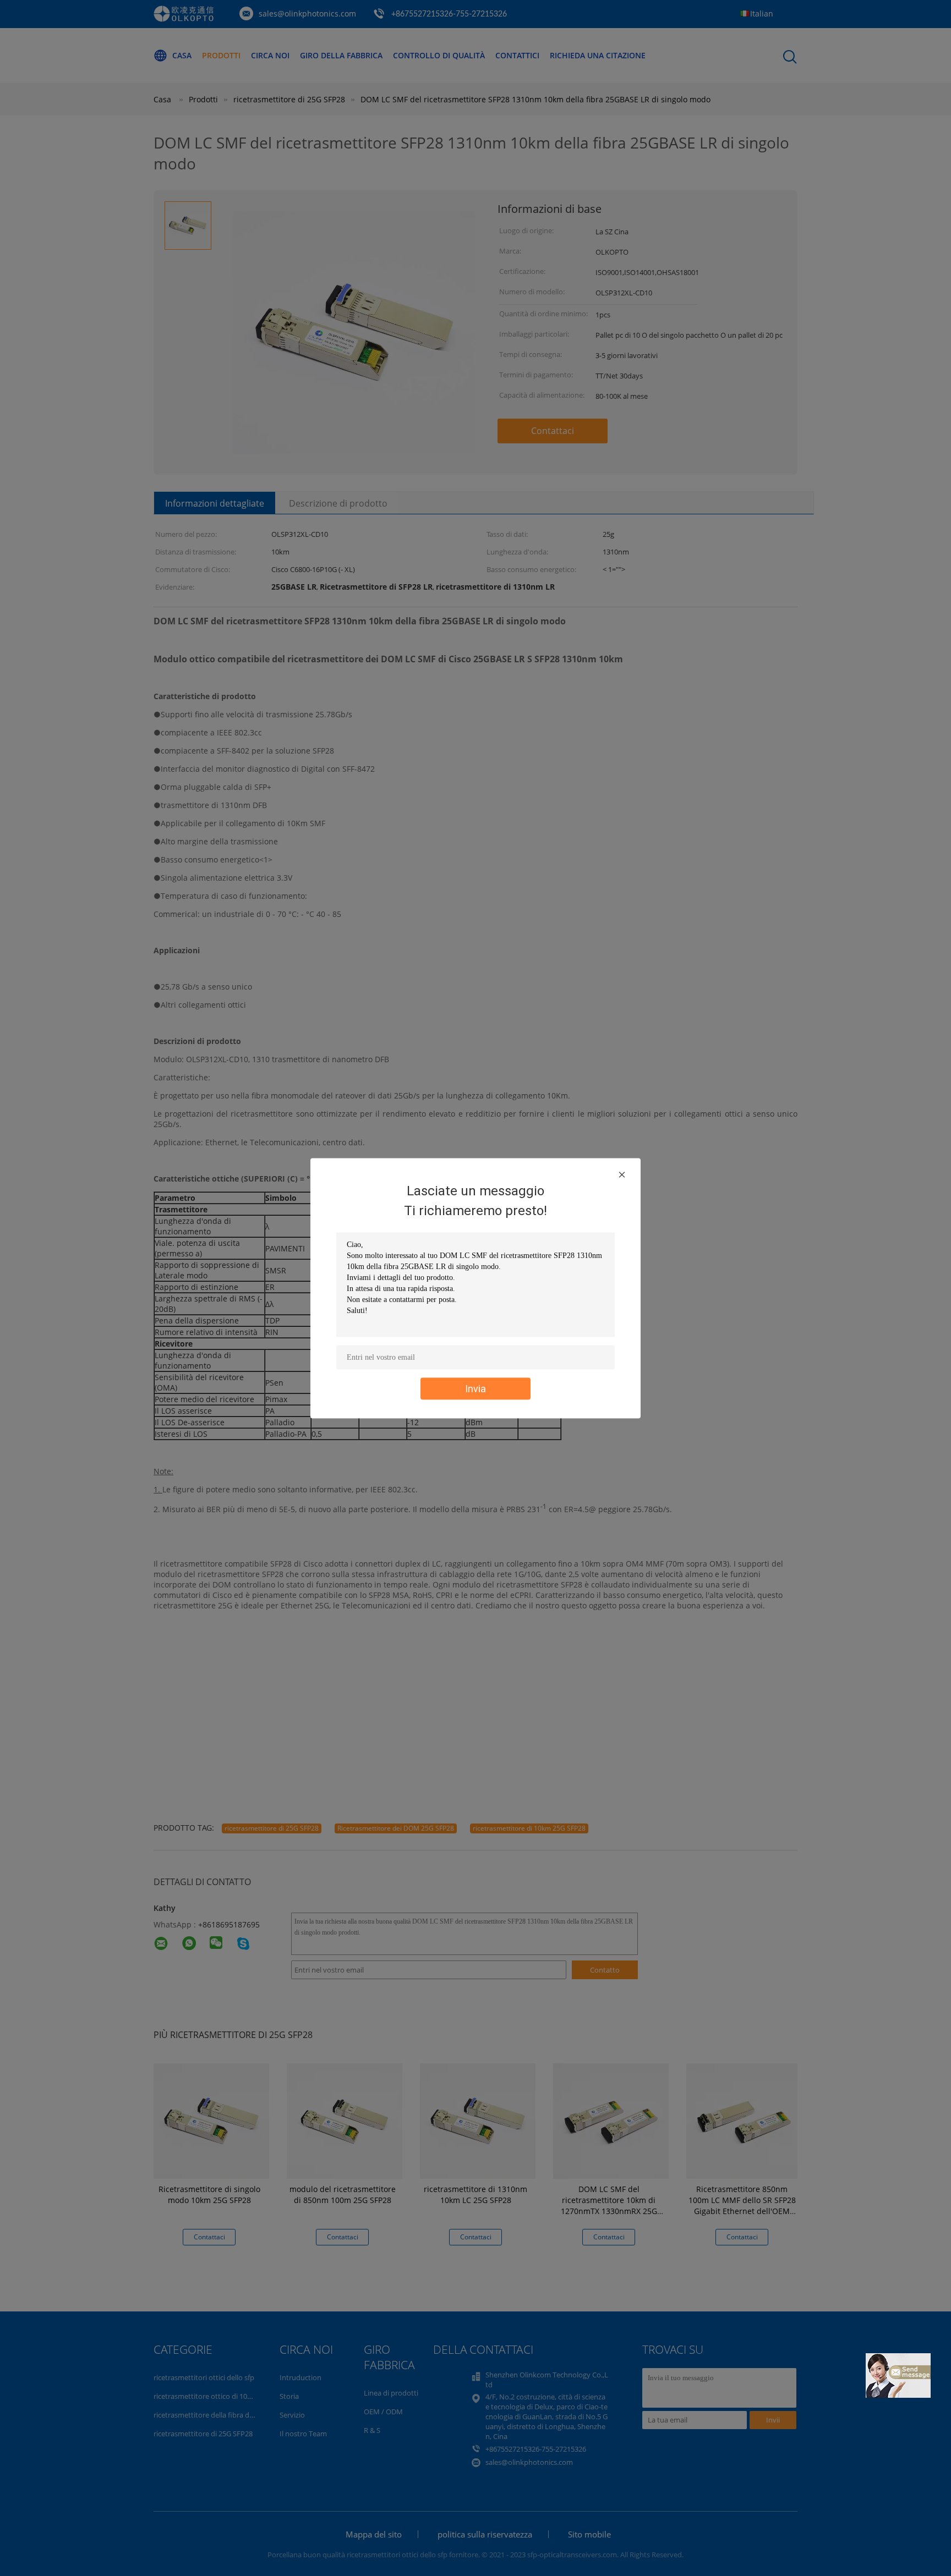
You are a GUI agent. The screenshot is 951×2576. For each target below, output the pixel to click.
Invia (475, 1388)
